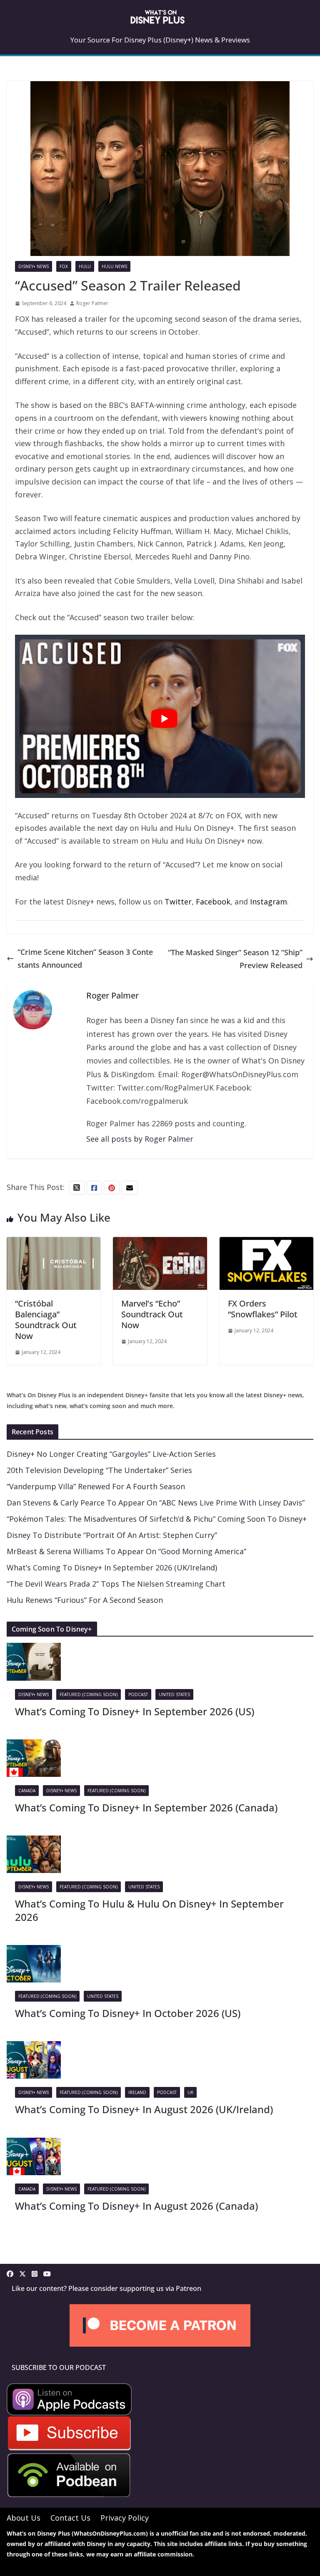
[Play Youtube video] (164, 719)
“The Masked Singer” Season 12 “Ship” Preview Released (235, 959)
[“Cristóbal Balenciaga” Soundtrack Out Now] (54, 1243)
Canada (27, 1791)
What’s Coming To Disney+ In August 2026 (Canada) (136, 2206)
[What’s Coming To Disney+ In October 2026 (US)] (34, 1951)
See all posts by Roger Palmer (140, 1139)
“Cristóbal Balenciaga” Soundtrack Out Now (46, 1320)
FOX (64, 266)
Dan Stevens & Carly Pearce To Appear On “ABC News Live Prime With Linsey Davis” (156, 1503)
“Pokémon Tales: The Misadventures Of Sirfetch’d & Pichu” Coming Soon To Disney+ (157, 1519)
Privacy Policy (125, 2518)
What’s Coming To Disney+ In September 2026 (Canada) (146, 1807)
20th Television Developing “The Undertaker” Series (99, 1470)
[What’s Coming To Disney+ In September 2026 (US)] (34, 1649)
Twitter (178, 902)
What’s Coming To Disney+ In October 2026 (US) (128, 2013)
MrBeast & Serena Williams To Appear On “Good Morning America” (126, 1551)
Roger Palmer (92, 303)
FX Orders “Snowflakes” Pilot (263, 1309)
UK (190, 2092)
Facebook (213, 902)
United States (174, 1694)
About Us (24, 2518)
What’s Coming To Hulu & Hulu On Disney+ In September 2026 (149, 1910)
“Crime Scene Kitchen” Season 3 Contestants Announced (85, 958)
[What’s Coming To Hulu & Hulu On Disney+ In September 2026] (34, 1842)
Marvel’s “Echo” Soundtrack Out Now (152, 1314)
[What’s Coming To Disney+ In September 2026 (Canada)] (34, 1746)
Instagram (269, 902)
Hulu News (114, 266)
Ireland (137, 2092)
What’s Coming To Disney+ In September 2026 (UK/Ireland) (112, 1567)
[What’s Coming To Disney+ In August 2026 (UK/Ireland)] (34, 2047)
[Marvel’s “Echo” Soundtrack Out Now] (160, 1243)
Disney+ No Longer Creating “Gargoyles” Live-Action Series (111, 1454)
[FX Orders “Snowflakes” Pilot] (266, 1243)
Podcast (138, 1694)
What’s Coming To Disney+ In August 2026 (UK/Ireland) (144, 2109)
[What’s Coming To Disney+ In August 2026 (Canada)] (34, 2144)
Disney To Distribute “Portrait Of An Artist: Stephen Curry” (112, 1535)
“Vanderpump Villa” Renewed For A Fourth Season (96, 1486)
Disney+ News (34, 266)
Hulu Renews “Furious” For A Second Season (85, 1600)
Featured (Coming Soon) (89, 1694)
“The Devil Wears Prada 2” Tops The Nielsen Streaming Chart (116, 1584)
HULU (85, 266)
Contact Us (70, 2518)
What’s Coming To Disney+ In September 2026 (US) (135, 1711)
